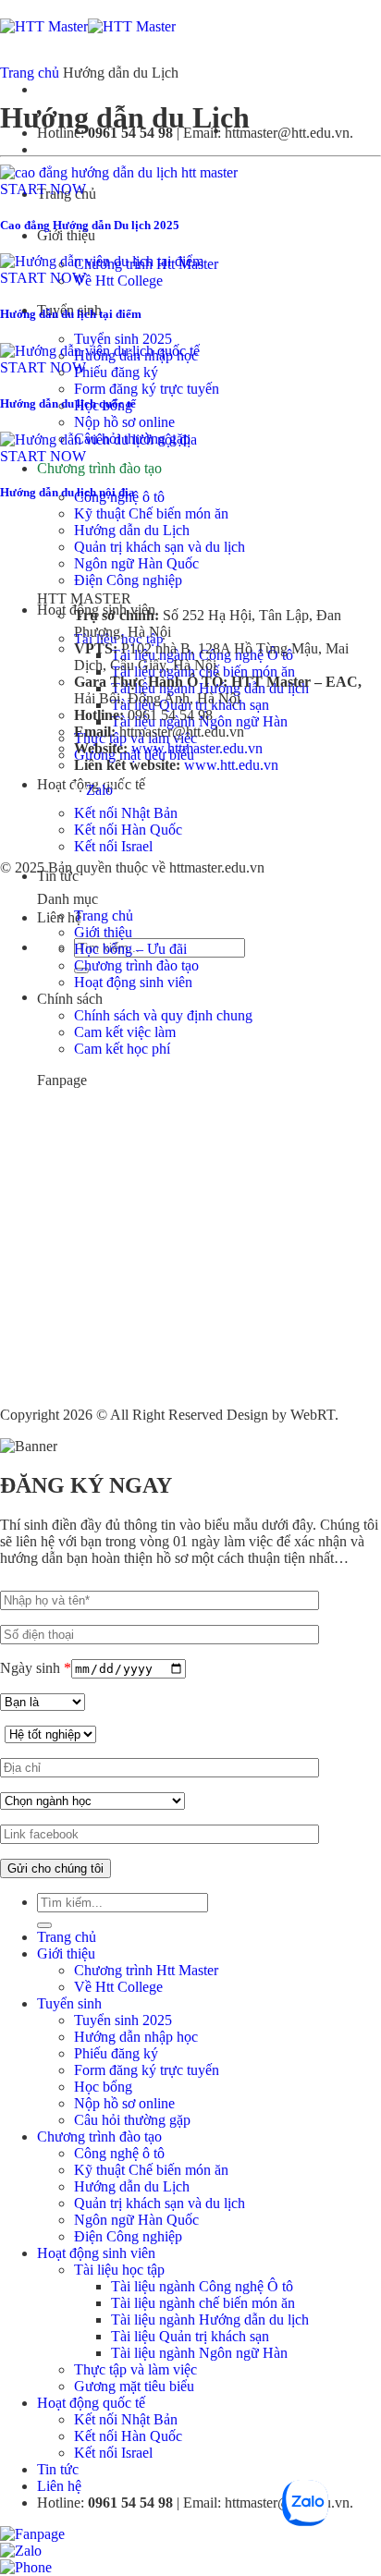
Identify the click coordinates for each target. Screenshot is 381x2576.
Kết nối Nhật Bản (126, 813)
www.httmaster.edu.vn (197, 748)
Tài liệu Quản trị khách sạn (190, 2336)
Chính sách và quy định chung (163, 1015)
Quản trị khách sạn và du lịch (160, 547)
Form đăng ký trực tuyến (147, 389)
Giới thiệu (66, 235)
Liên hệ (59, 2486)
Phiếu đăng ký (116, 372)
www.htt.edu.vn (231, 765)
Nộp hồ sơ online (124, 422)
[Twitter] (146, 790)
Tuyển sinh (69, 2003)
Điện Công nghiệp (128, 580)
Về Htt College (118, 281)
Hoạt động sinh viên (133, 982)
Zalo (99, 790)
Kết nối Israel (113, 846)
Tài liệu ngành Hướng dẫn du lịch (210, 2320)
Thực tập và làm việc (135, 2369)
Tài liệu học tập (119, 2270)
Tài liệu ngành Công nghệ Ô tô (202, 2286)
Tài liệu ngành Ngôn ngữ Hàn (199, 2353)
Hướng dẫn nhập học (136, 2037)
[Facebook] (75, 790)
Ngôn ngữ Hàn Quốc (136, 563)
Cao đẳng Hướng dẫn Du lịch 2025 (90, 225)
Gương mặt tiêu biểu (134, 2386)
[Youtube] (124, 790)
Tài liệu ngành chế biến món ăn (203, 2303)
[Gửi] (44, 1925)
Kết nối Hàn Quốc (128, 830)
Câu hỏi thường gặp (132, 2120)
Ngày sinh (36, 1668)
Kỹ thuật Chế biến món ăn (151, 513)
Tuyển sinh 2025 (123, 339)
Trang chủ (30, 73)
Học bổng (103, 2087)
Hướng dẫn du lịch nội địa (68, 492)
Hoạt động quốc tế (91, 2403)
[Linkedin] (135, 790)
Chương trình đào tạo (99, 468)
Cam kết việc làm (125, 1032)
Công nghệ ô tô (119, 2153)
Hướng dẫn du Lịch (132, 530)
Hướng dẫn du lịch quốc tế (68, 403)
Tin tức (58, 2469)
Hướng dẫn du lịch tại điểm (71, 314)
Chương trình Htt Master (146, 1970)
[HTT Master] (88, 26)
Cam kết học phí (122, 1049)
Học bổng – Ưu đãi (130, 949)
